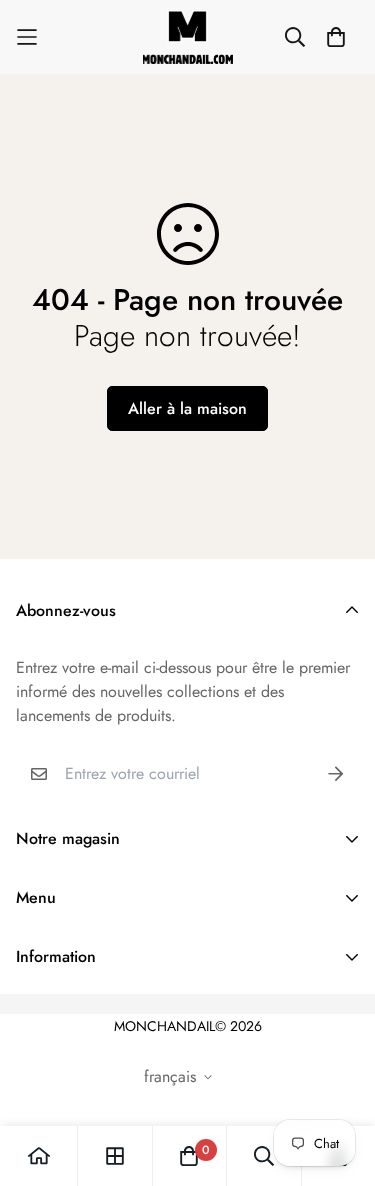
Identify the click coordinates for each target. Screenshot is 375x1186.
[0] (189, 1156)
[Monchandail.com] (188, 37)
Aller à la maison (187, 408)
